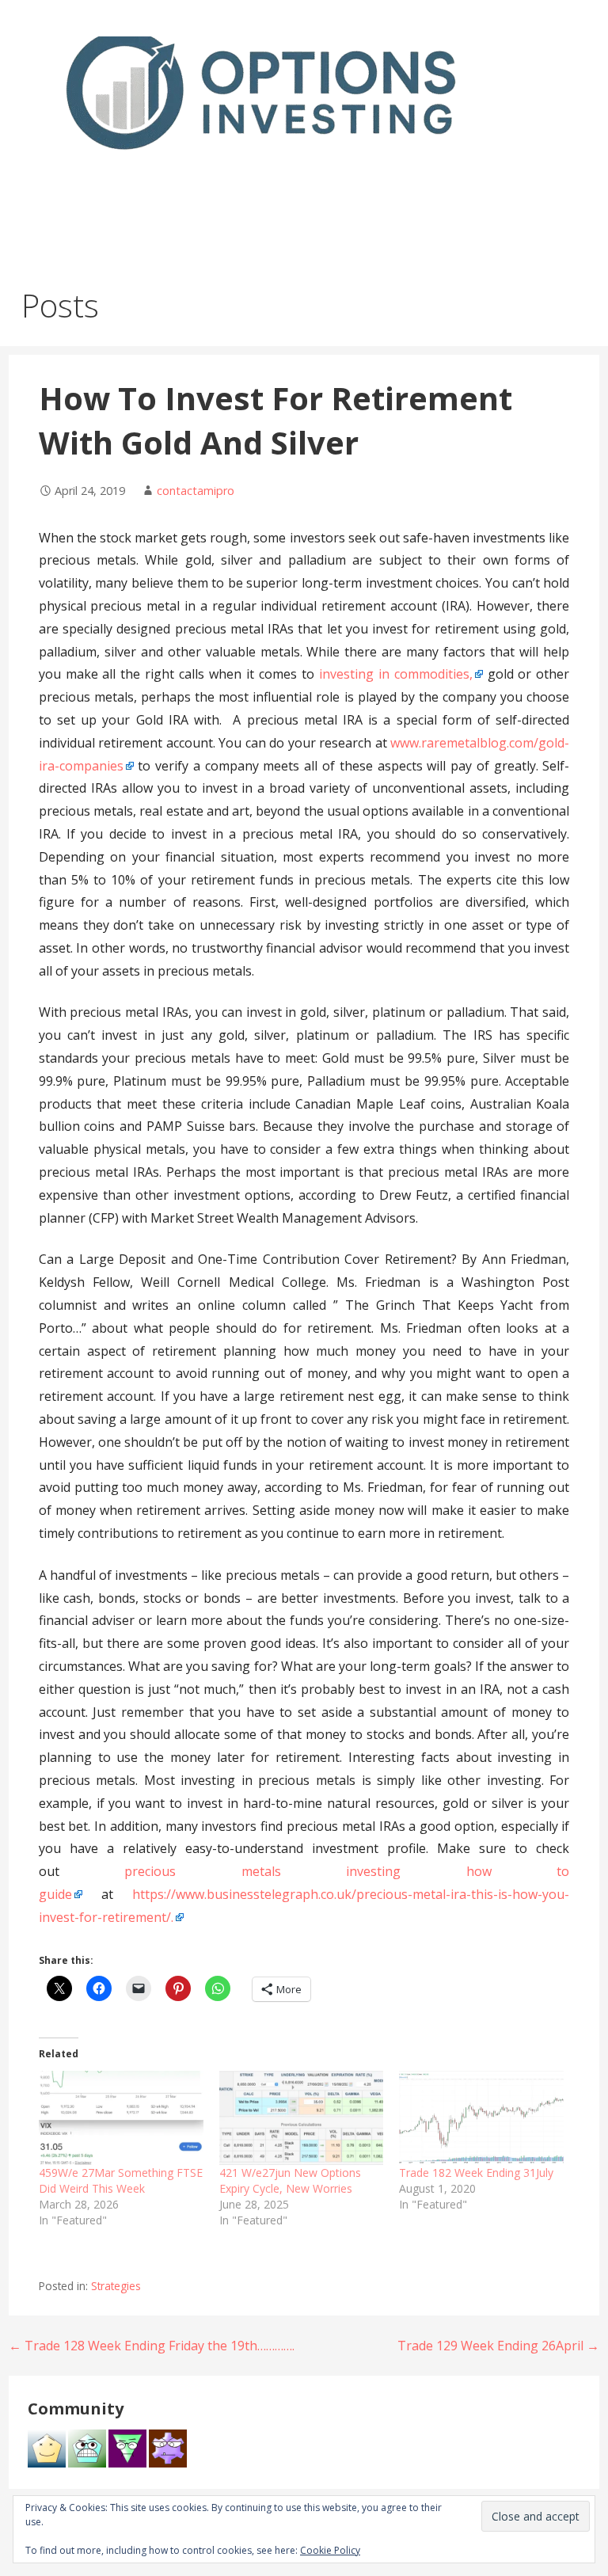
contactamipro (196, 491)
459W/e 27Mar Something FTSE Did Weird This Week (121, 2180)
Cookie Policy (330, 2550)
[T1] (47, 2448)
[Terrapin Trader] (127, 2448)
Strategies (116, 2286)
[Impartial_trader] (87, 2448)
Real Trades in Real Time (161, 182)
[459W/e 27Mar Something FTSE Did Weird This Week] (121, 2118)
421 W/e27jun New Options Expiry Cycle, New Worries (290, 2180)
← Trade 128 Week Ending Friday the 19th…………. (152, 2346)
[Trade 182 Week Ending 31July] (481, 2118)
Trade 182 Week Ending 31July (476, 2173)
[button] (583, 38)
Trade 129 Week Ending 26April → (498, 2346)
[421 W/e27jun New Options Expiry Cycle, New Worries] (302, 2118)
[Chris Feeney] (168, 2448)
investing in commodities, (396, 674)
